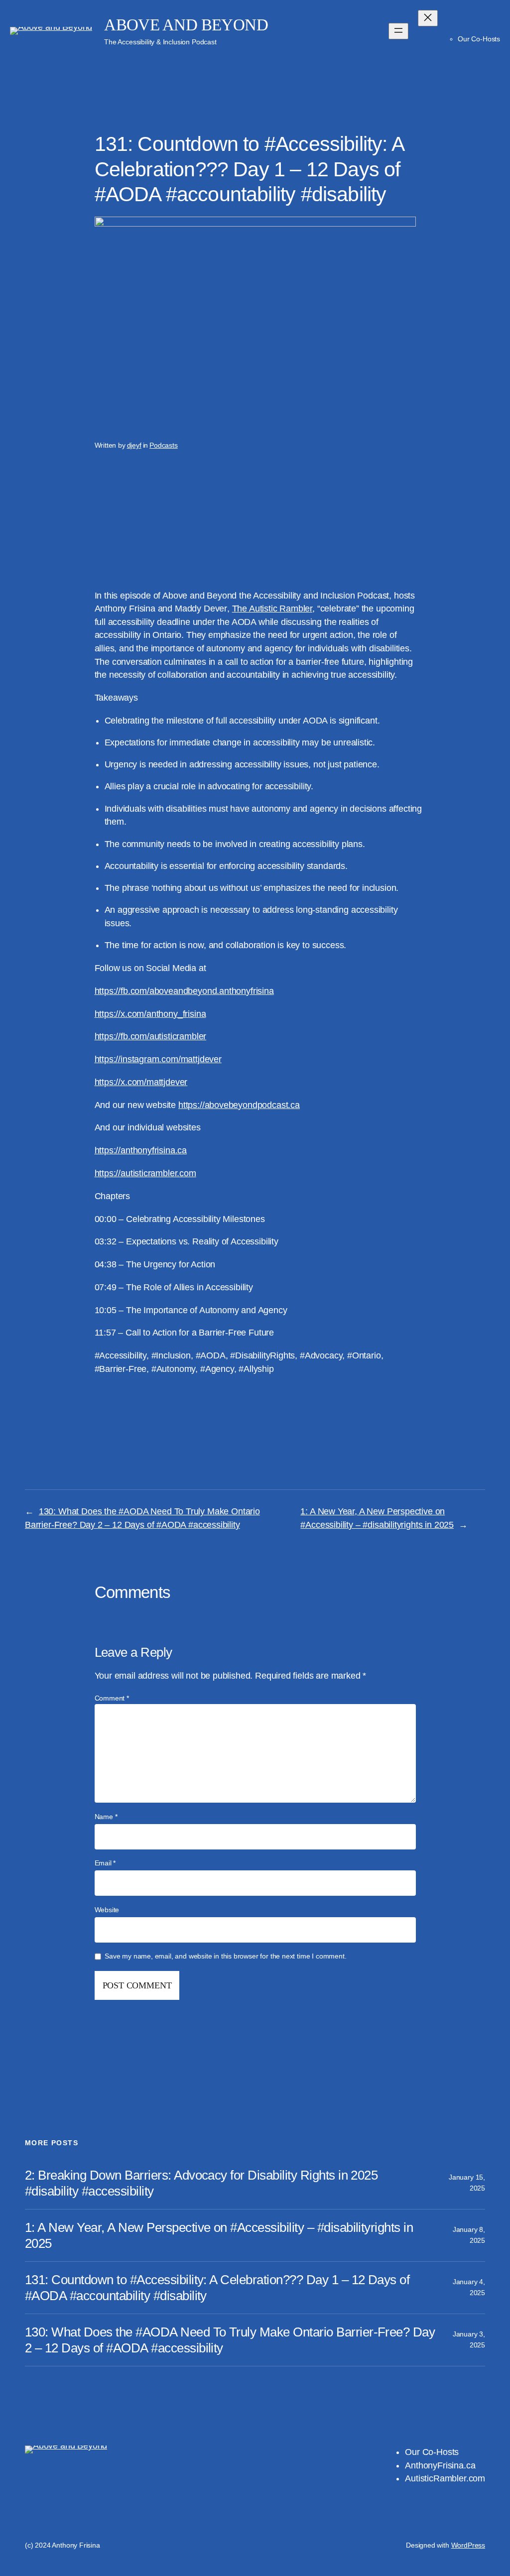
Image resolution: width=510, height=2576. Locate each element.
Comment (112, 1698)
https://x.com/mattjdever (141, 1082)
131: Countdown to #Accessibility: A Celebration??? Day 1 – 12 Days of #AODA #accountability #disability (217, 2288)
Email (105, 1863)
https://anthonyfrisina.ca (141, 1150)
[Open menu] (398, 31)
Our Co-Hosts (479, 39)
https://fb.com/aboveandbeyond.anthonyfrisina (184, 991)
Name (106, 1817)
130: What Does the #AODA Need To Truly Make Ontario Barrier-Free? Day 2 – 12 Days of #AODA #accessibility (230, 2340)
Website (107, 1910)
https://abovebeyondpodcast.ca (239, 1105)
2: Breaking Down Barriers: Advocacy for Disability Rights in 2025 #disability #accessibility (201, 2183)
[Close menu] (428, 18)
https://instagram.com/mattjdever (158, 1059)
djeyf (134, 445)
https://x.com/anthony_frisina (150, 1014)
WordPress (468, 2545)
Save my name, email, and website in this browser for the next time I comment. (225, 1956)
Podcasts (164, 445)
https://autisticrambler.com (145, 1173)
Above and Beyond (186, 25)
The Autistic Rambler (272, 609)
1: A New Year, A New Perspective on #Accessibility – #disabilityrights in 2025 (219, 2235)
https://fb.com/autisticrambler (151, 1036)
